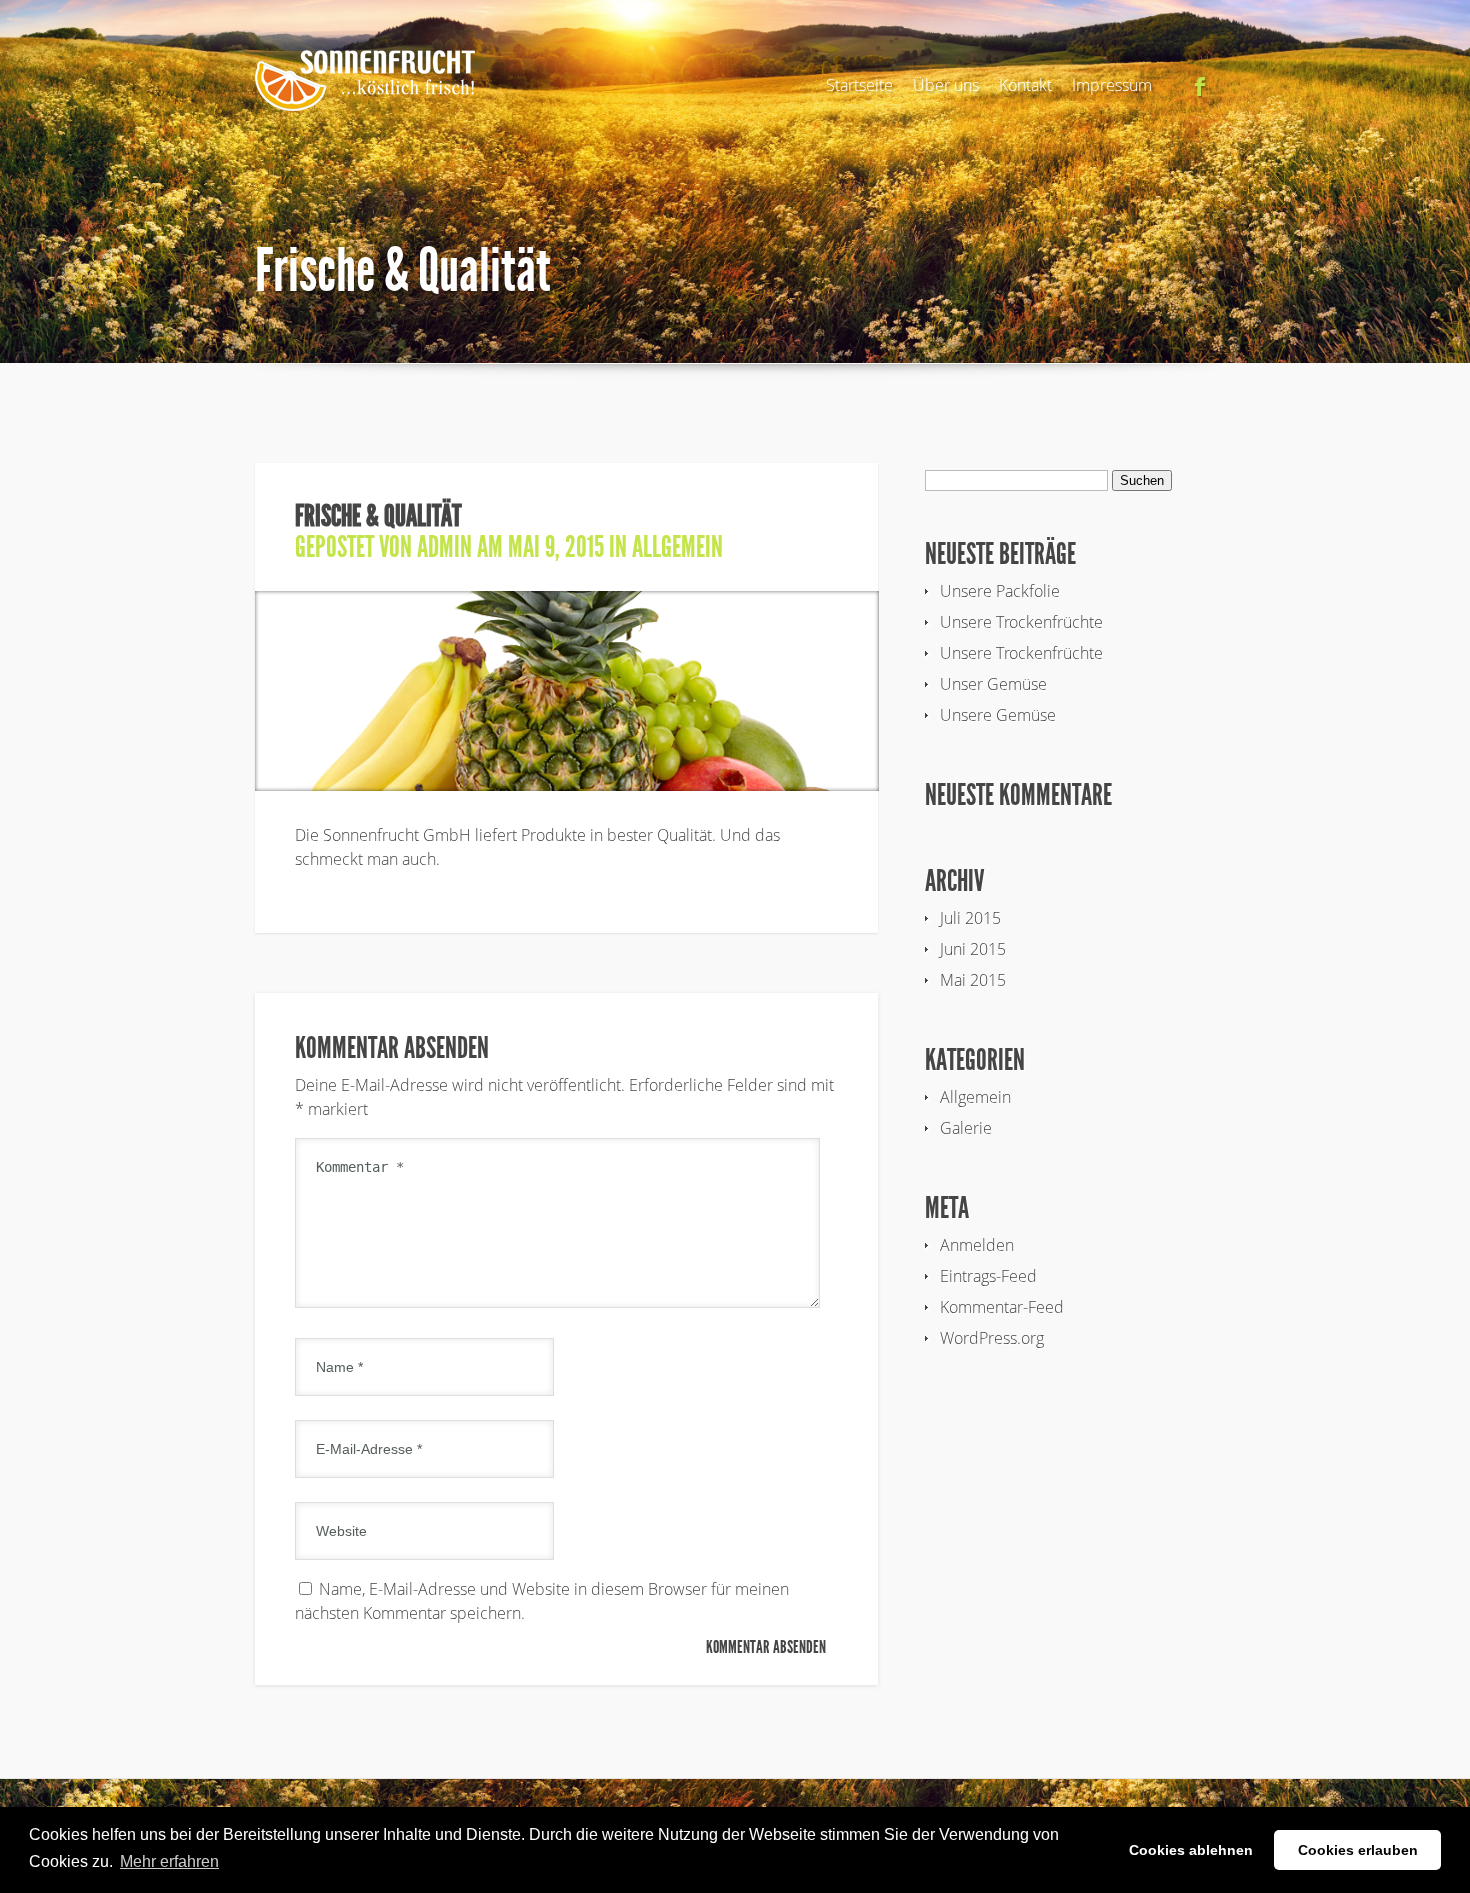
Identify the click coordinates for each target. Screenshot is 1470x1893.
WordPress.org (992, 1338)
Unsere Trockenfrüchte (1021, 622)
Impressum (1112, 85)
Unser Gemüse (993, 684)
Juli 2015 (970, 918)
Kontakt (1025, 85)
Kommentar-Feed (1002, 1307)
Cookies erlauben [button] (1358, 1850)
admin (444, 547)
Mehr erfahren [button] (169, 1861)
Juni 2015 (973, 949)
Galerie (966, 1128)
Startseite (859, 85)
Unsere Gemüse (998, 715)
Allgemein (677, 547)
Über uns (946, 85)
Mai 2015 (973, 980)
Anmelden (977, 1245)
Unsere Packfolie (1000, 591)
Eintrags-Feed (988, 1276)
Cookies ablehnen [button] (1191, 1850)
